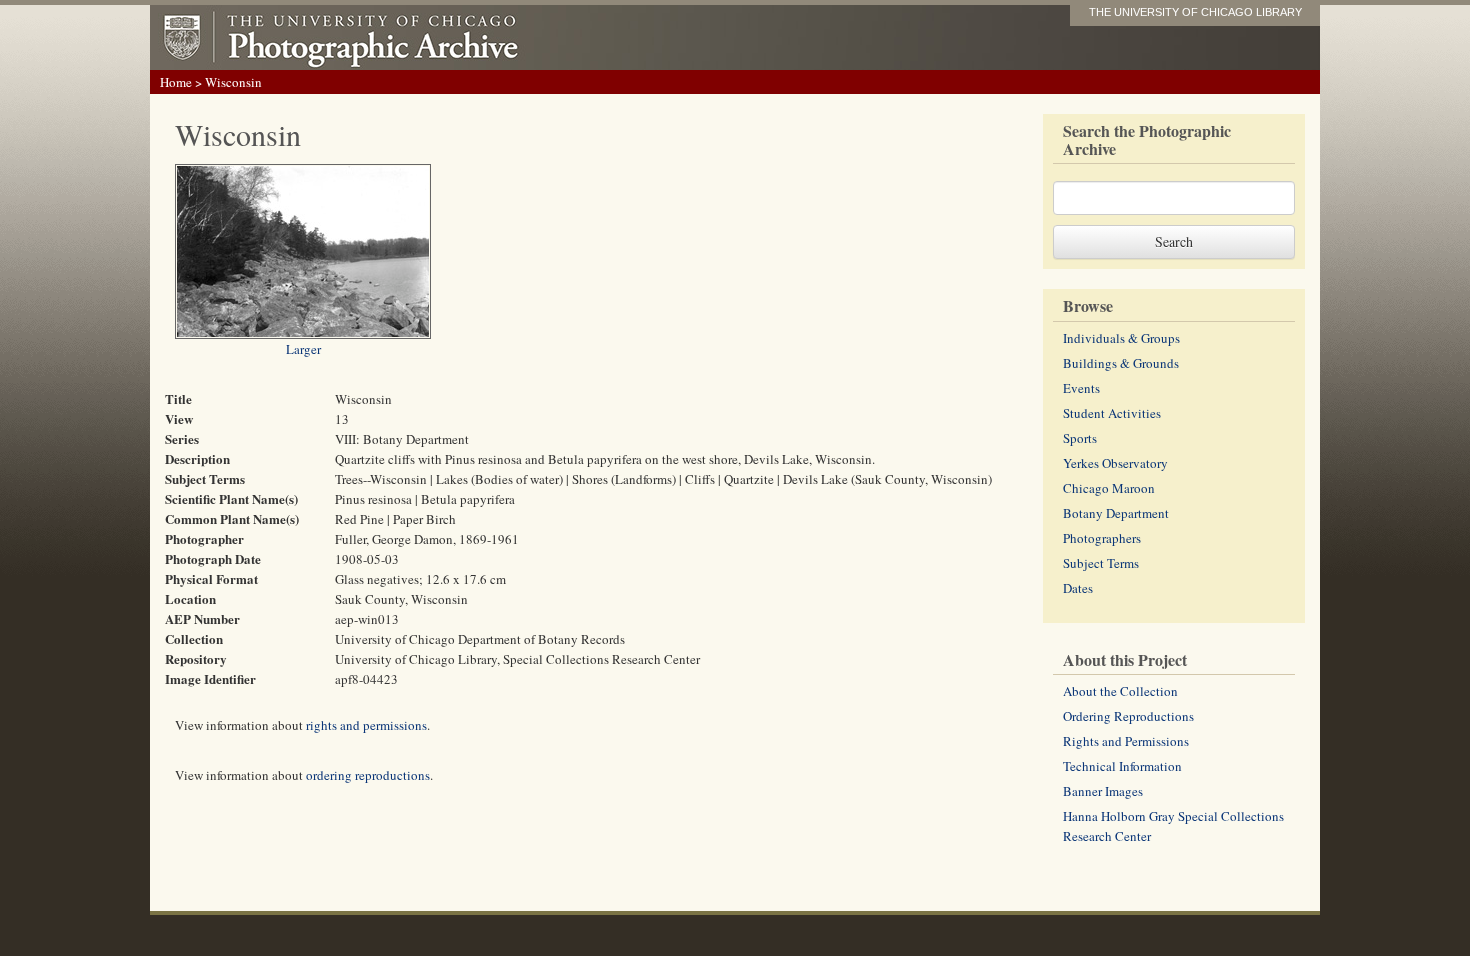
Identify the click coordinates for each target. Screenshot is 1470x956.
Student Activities (1112, 413)
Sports (1080, 438)
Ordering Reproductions (1128, 716)
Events (1081, 388)
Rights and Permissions (1126, 741)
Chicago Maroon (1109, 488)
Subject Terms (1101, 563)
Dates (1078, 588)
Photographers (1102, 538)
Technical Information (1122, 766)
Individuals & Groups (1121, 338)
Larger (303, 349)
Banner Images (1103, 791)
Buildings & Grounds (1121, 363)
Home (176, 82)
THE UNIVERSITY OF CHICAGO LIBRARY (1195, 12)
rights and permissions (366, 725)
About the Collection (1120, 691)
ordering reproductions (368, 775)
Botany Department (1116, 513)
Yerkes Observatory (1115, 463)
